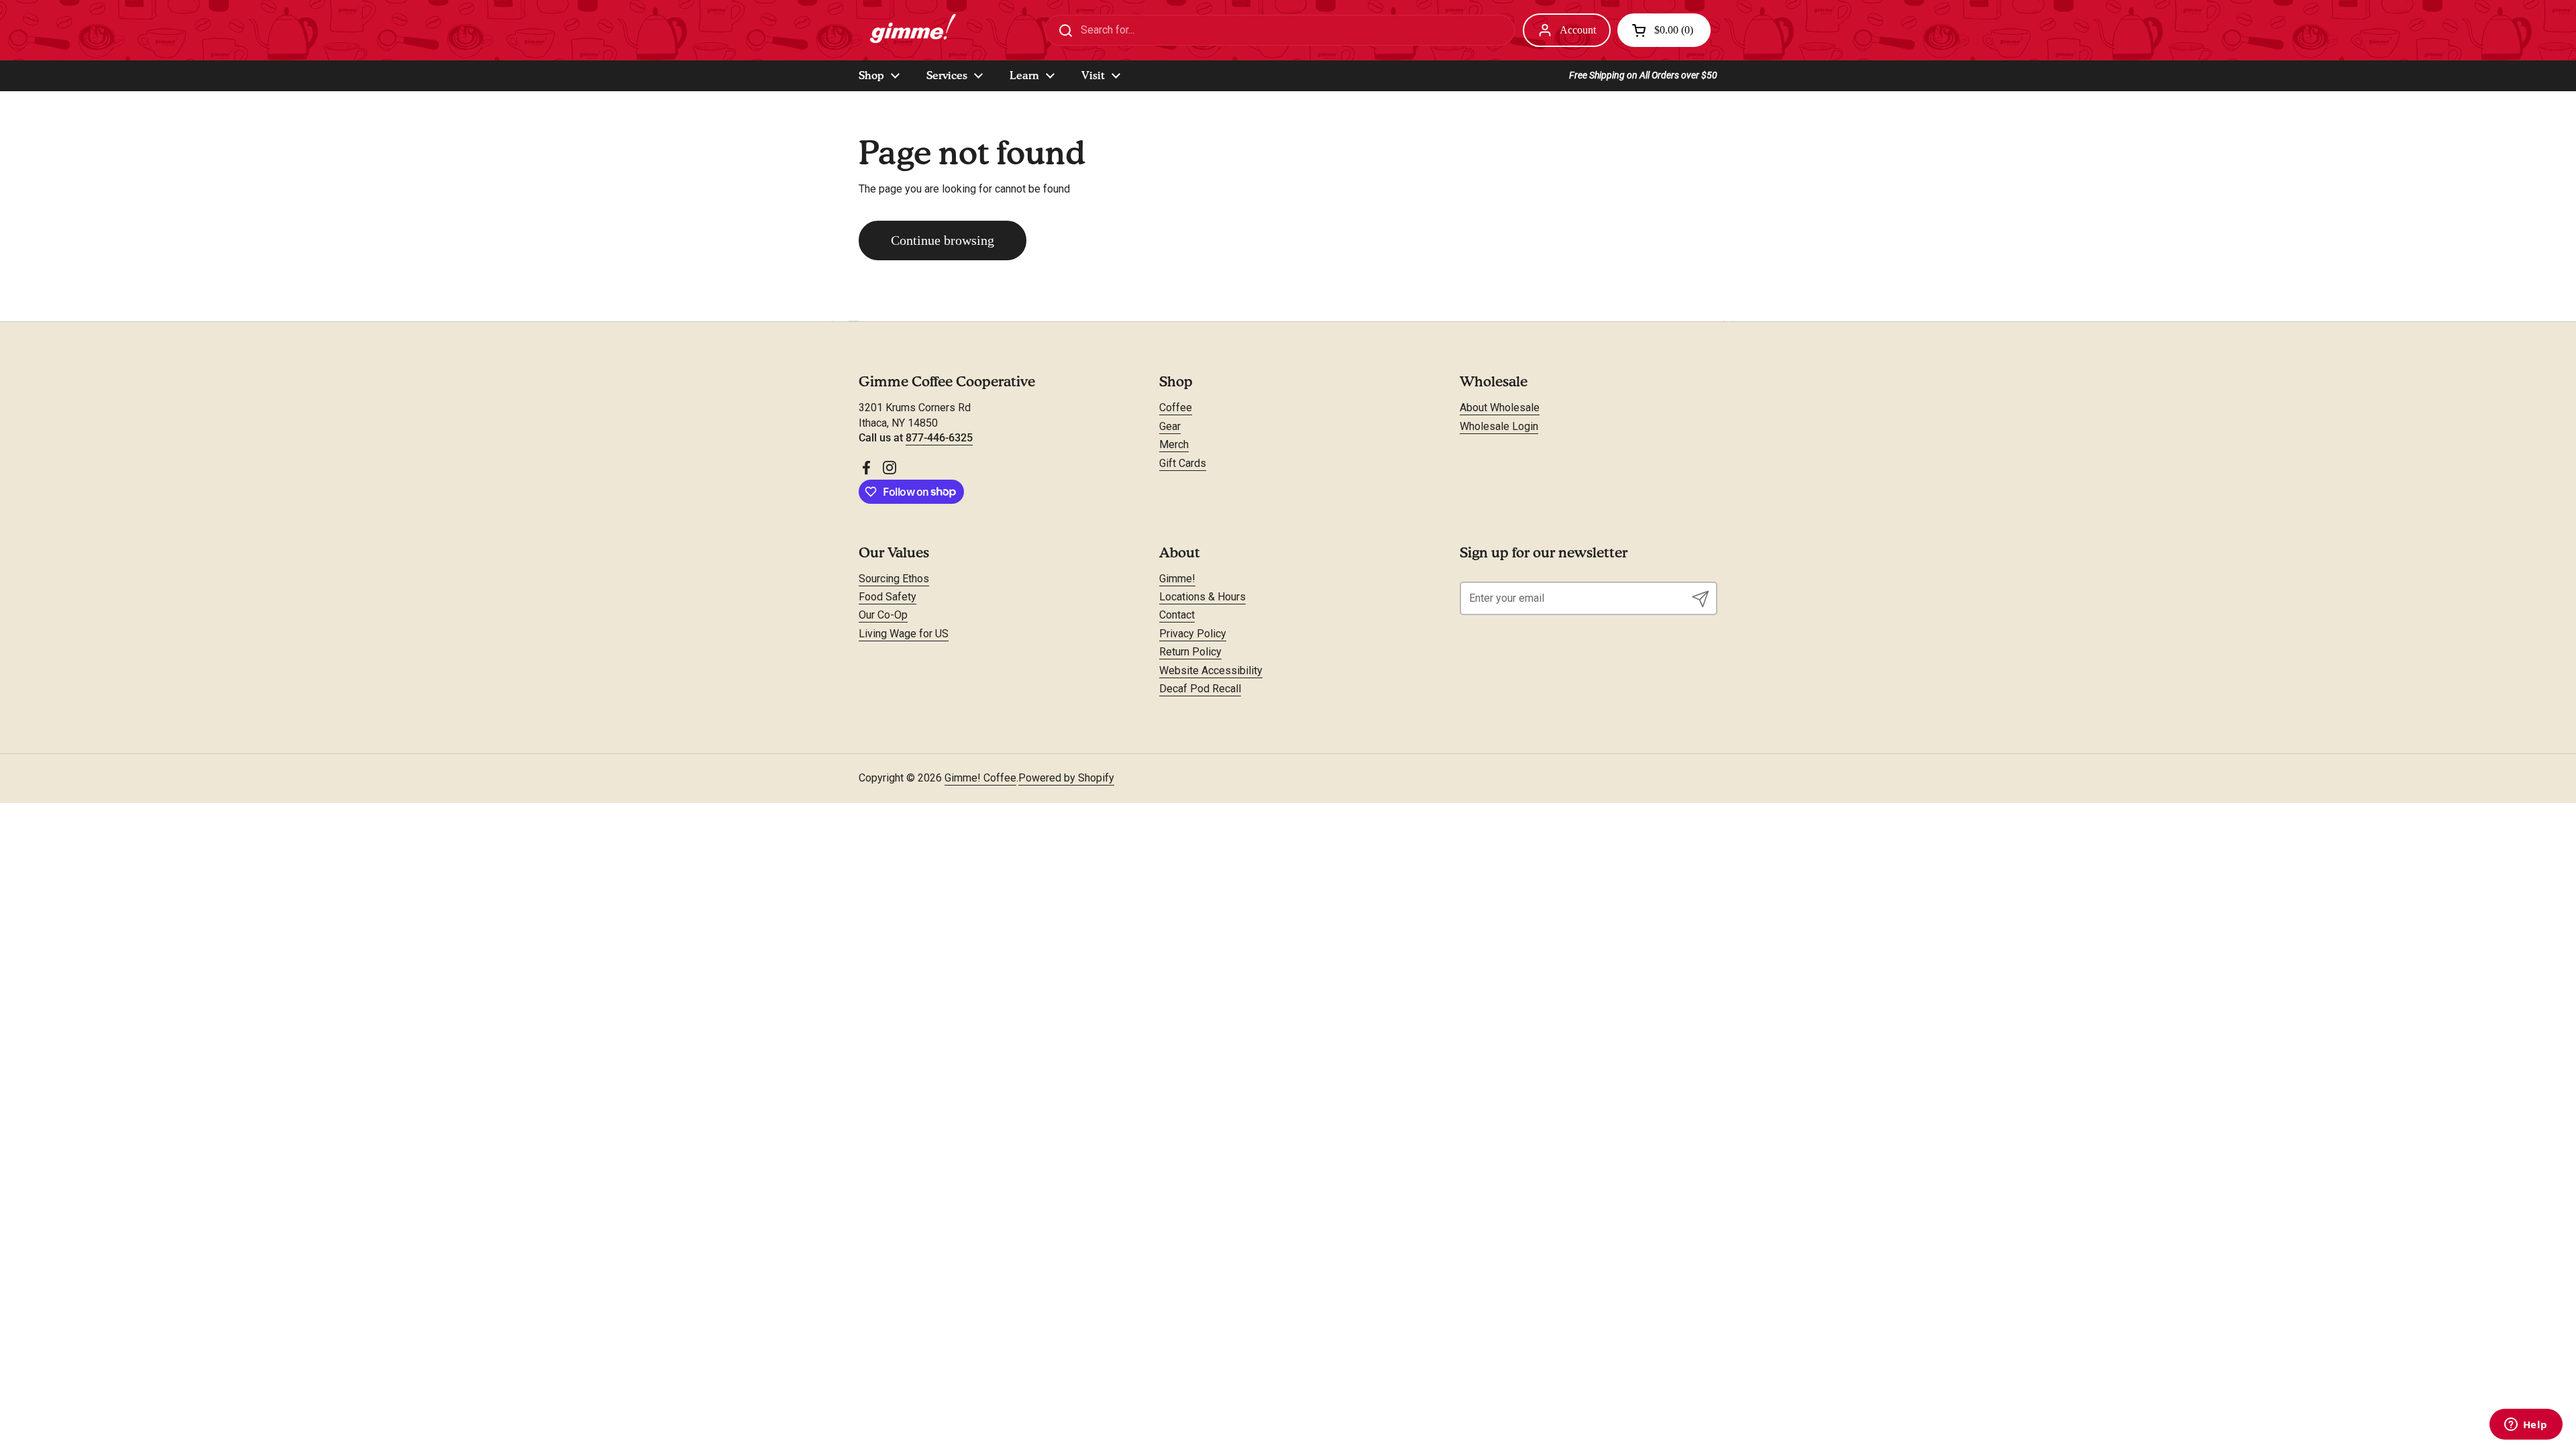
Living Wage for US (904, 634)
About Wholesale (1500, 408)
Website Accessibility (1211, 670)
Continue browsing (943, 240)
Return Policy (1190, 652)
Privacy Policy (1193, 634)
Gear (1170, 426)
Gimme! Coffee (980, 778)
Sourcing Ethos (894, 579)
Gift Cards (1183, 463)
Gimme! (1177, 579)
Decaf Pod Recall (1200, 689)
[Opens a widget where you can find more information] (2526, 1426)
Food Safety (888, 597)
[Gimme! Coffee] (911, 30)
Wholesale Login (1499, 426)
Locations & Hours (1202, 597)
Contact (1177, 615)
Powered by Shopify (1066, 778)
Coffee (1176, 408)
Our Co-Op (883, 615)
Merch (1174, 444)
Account (1578, 30)
